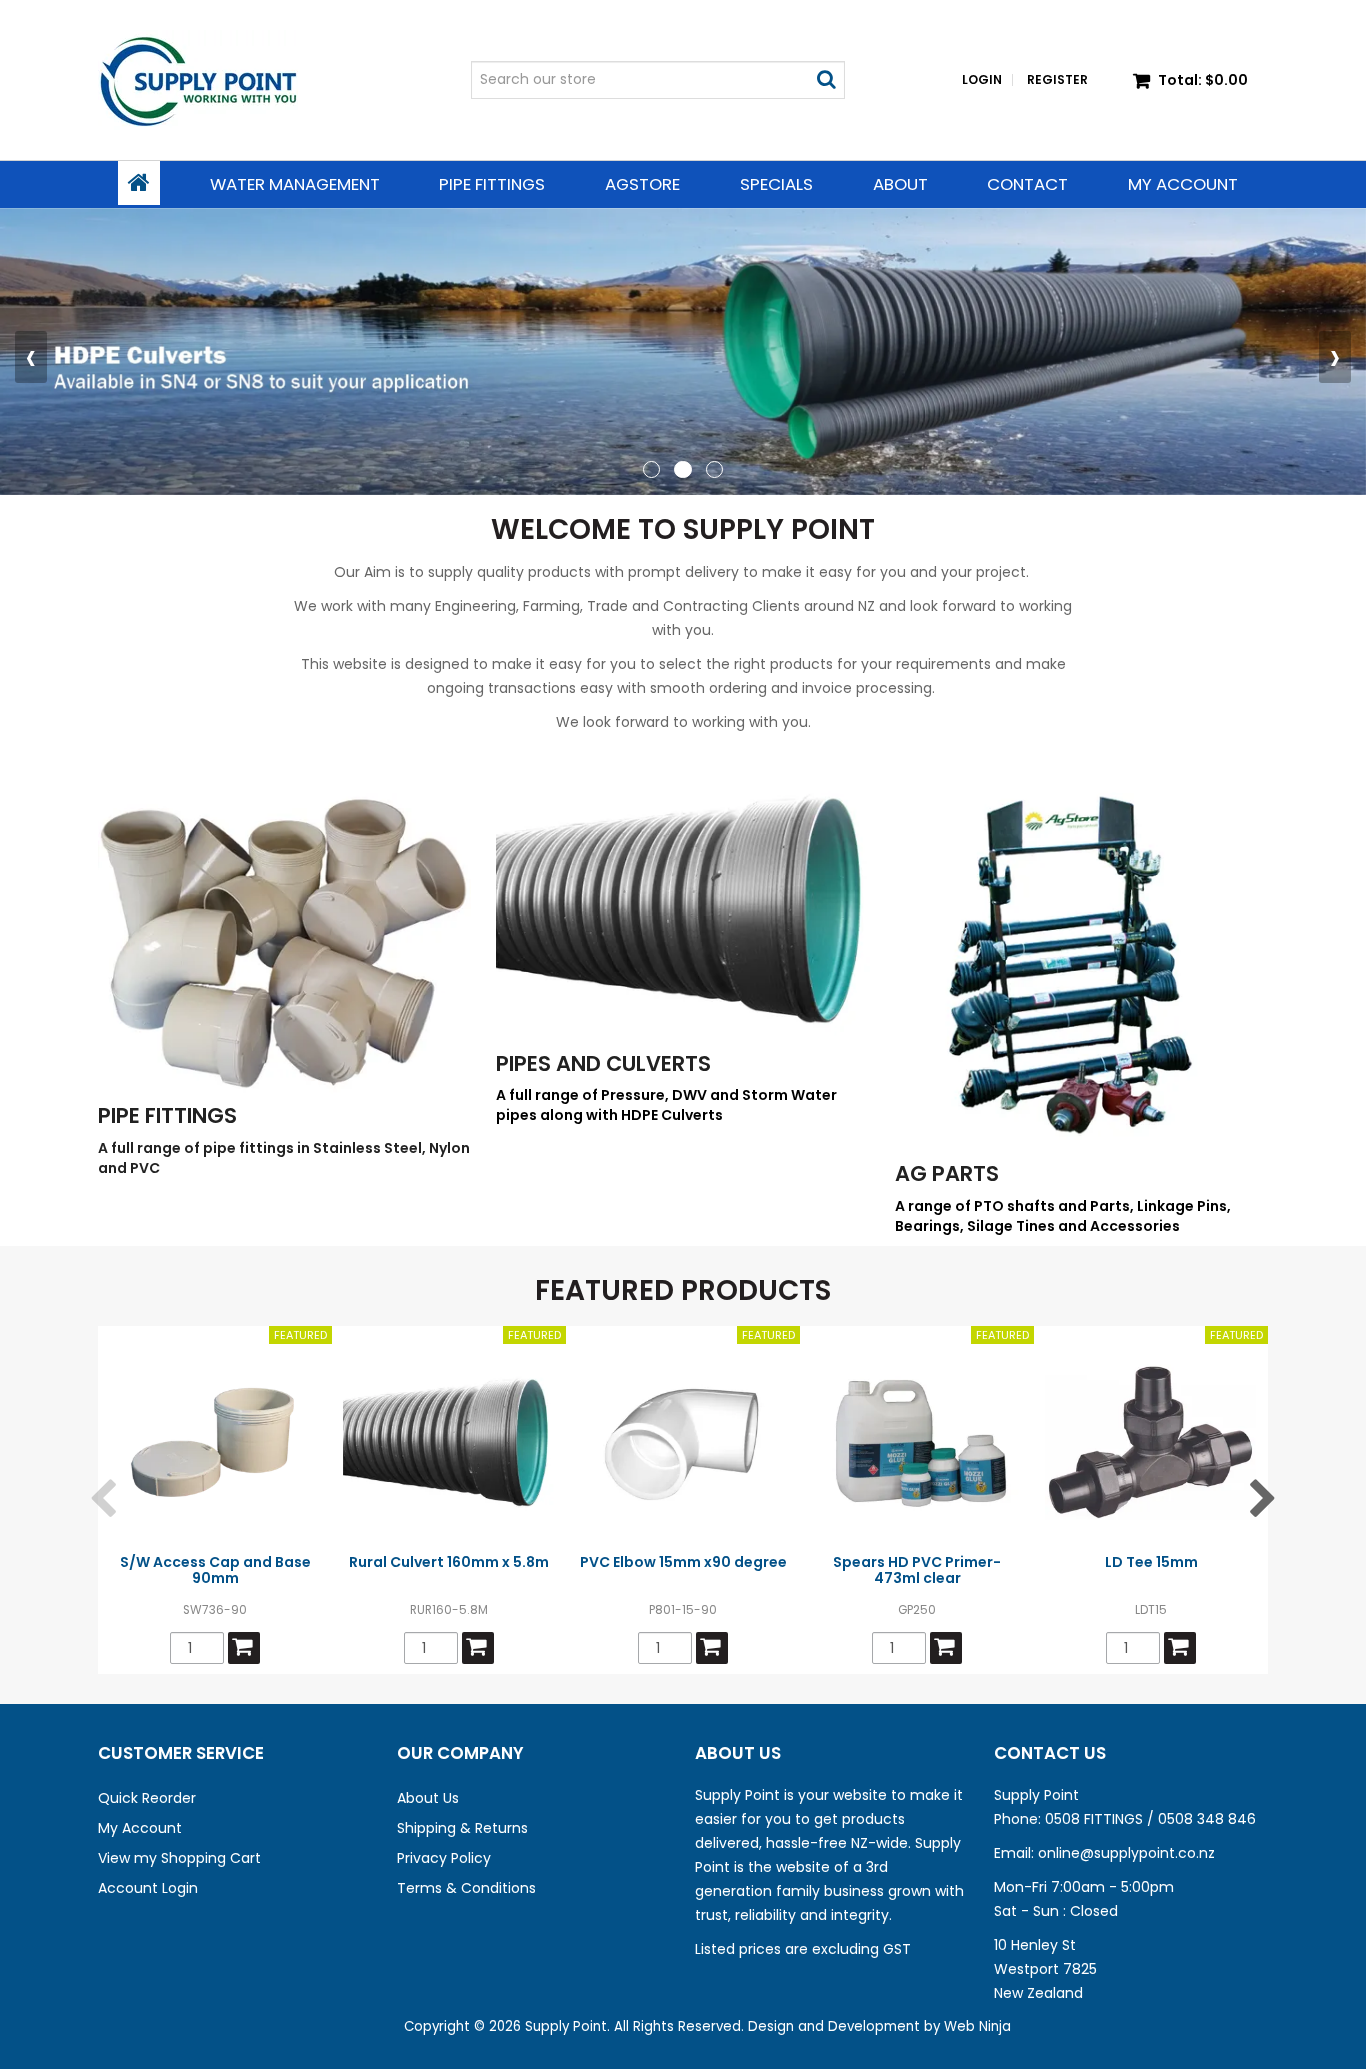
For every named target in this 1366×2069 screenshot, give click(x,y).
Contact (1027, 184)
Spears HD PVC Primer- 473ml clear (917, 1569)
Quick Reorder (147, 1798)
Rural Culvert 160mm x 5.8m (449, 1562)
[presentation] (31, 357)
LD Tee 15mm (1151, 1562)
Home (139, 183)
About (900, 184)
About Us (428, 1798)
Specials (776, 184)
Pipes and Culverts (603, 1063)
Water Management (295, 184)
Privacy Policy (444, 1858)
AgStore (642, 184)
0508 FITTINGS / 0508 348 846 (1150, 1819)
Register (1057, 80)
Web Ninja (977, 2026)
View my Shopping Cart (179, 1858)
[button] (651, 470)
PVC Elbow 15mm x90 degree (683, 1562)
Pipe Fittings (492, 184)
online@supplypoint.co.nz (1126, 1853)
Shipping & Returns (462, 1828)
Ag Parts (947, 1173)
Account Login (148, 1888)
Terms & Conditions (466, 1888)
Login (982, 80)
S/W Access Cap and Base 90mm (215, 1569)
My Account (1183, 184)
